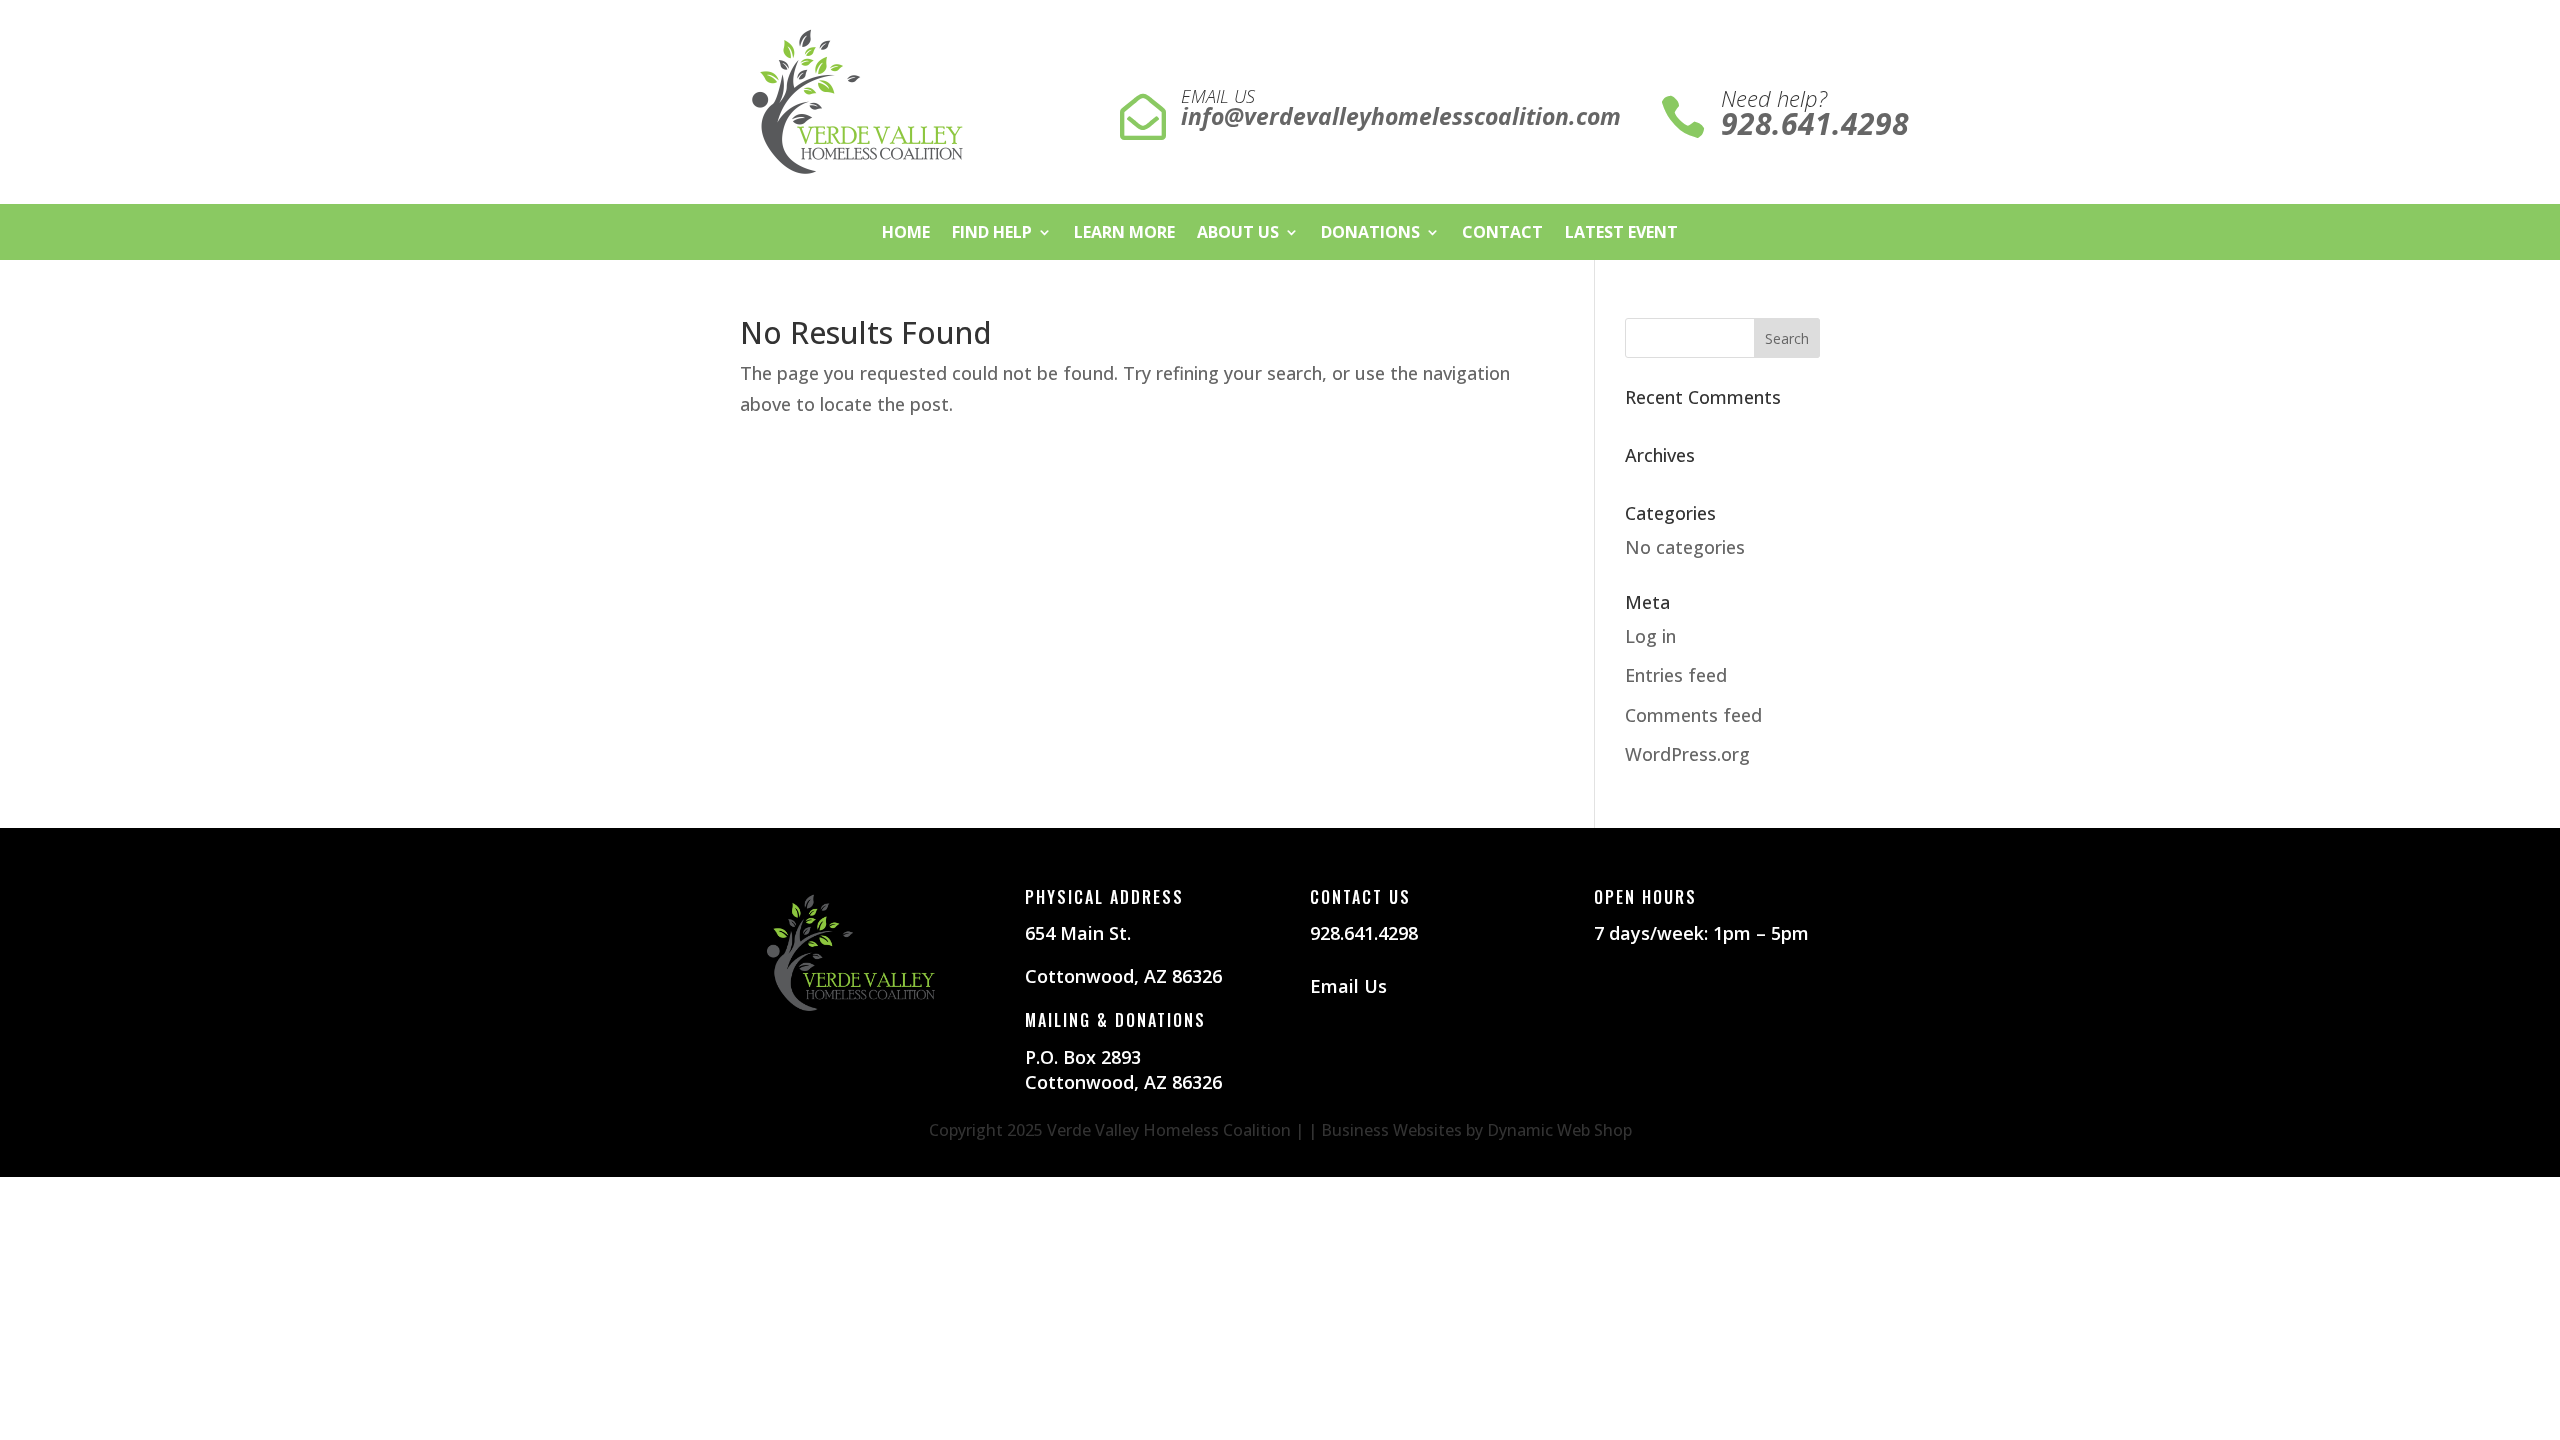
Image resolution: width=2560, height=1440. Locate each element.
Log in (1650, 636)
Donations (1370, 234)
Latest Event (1621, 234)
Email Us (1348, 986)
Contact (1502, 234)
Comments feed (1693, 715)
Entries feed (1676, 675)
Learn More (1124, 234)
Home (906, 234)
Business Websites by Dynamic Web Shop (1476, 1130)
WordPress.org (1687, 754)
